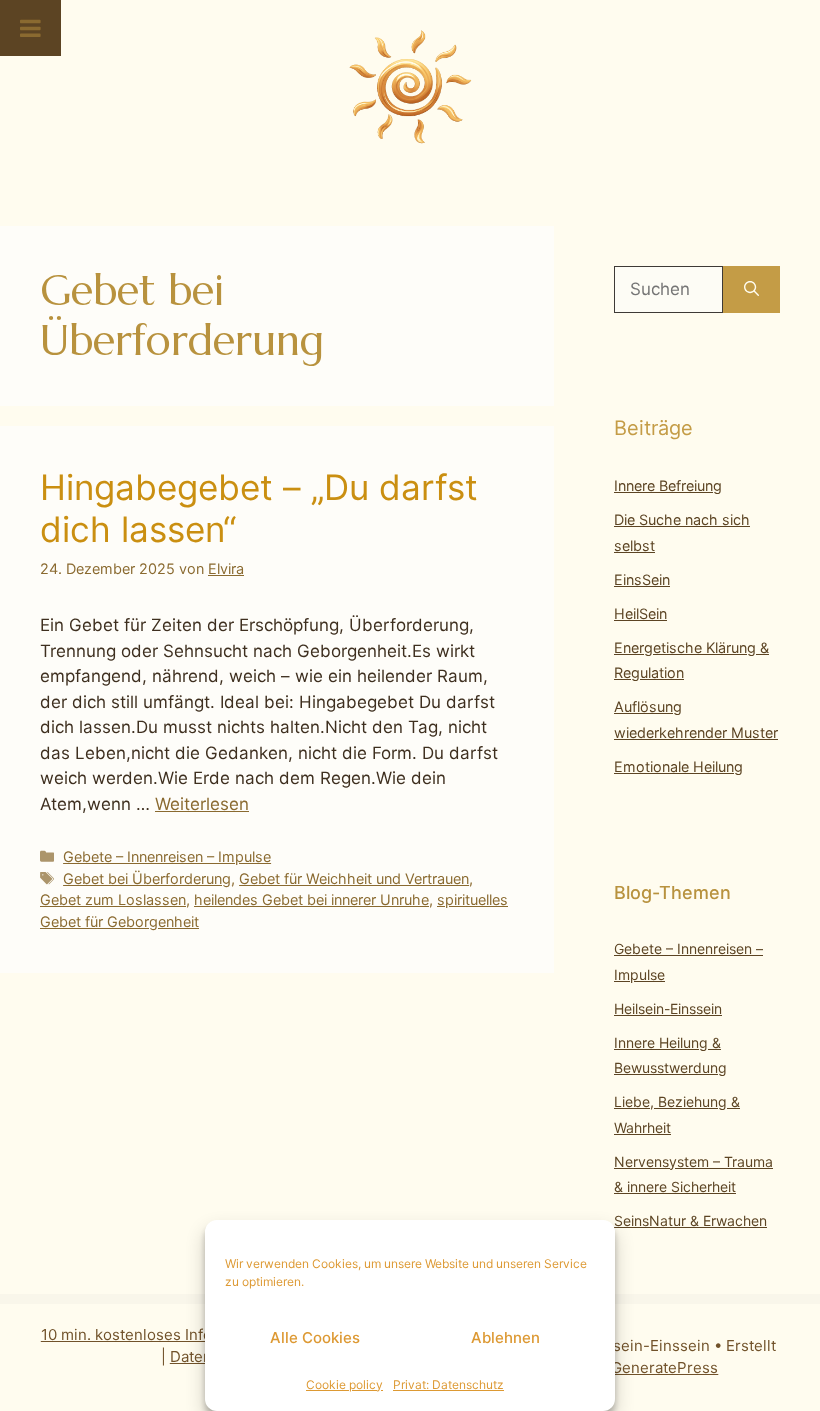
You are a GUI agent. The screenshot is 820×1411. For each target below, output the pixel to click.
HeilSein (640, 613)
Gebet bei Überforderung (147, 878)
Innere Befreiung (668, 485)
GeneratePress (664, 1367)
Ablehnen (505, 1337)
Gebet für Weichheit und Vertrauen (354, 878)
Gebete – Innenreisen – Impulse (167, 856)
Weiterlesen (202, 804)
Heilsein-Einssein (668, 1008)
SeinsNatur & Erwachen (690, 1220)
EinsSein (642, 579)
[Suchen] (751, 290)
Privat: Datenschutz (448, 1384)
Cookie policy (344, 1384)
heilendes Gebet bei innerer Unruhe (311, 899)
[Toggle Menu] (30, 28)
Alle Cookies (315, 1337)
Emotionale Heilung (678, 766)
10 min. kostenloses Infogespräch (159, 1334)
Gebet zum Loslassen (113, 899)
